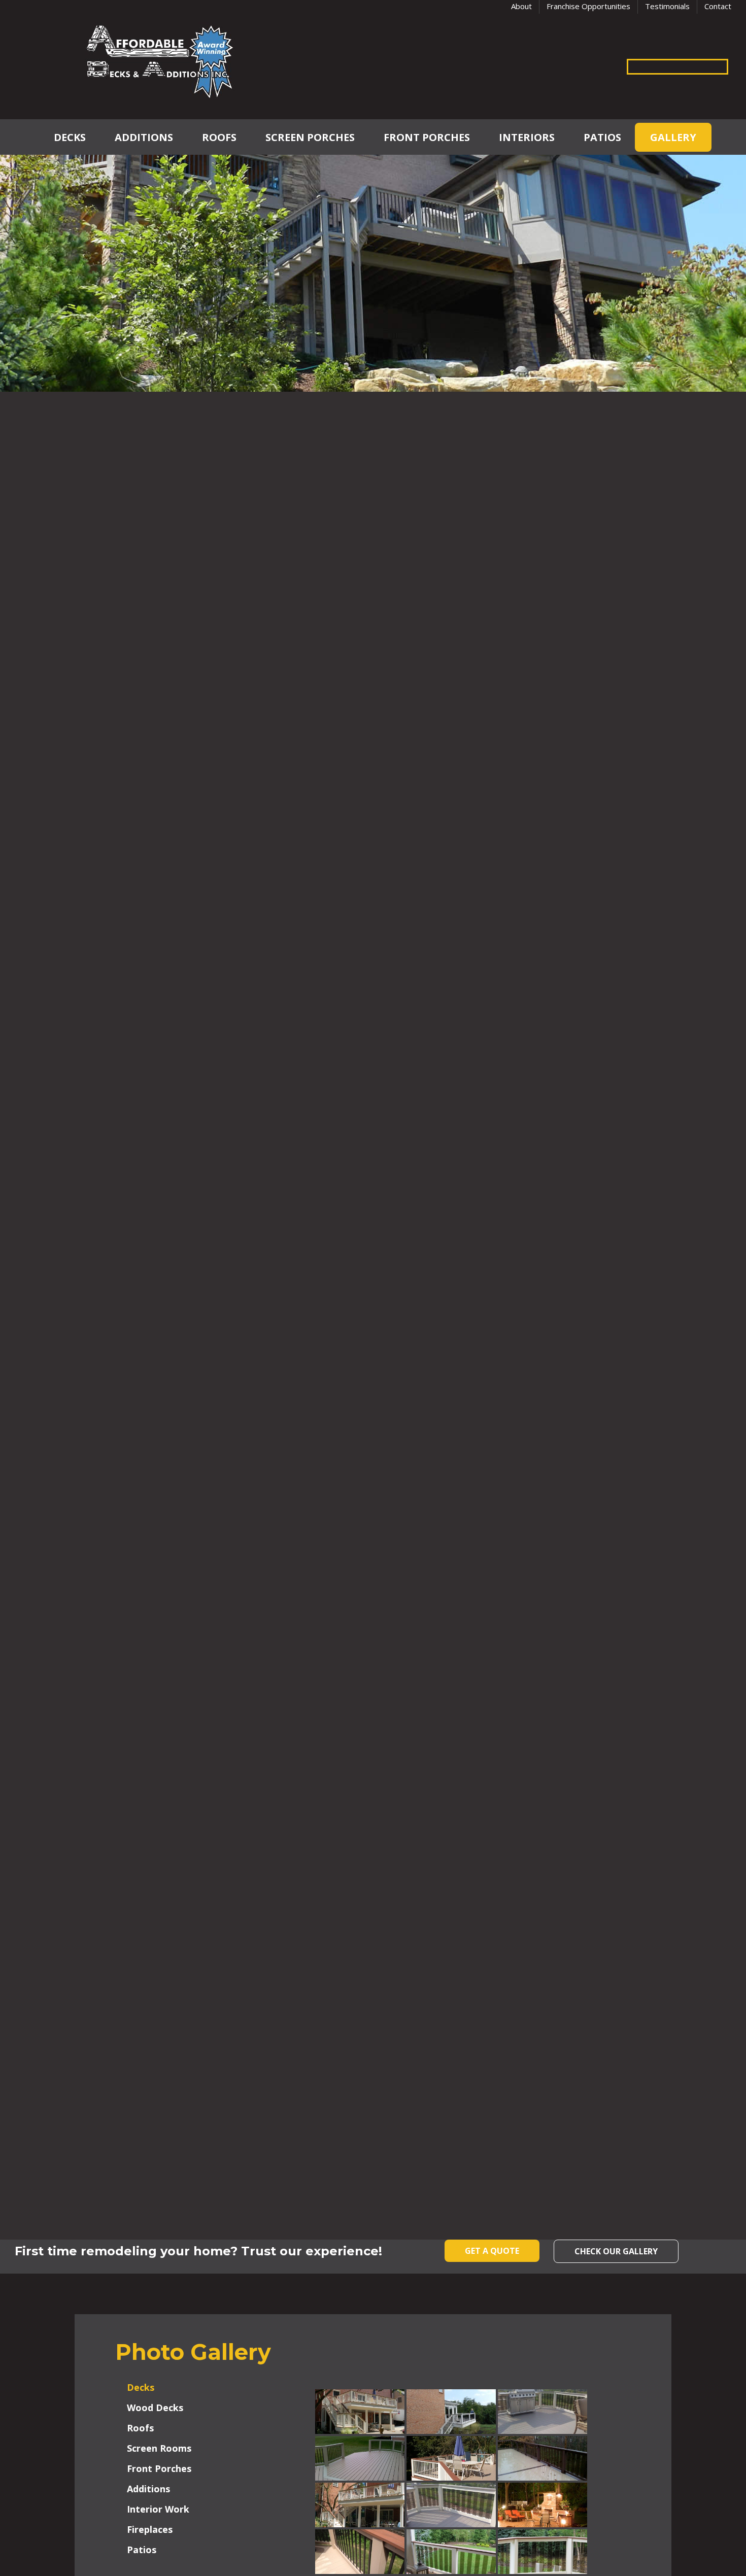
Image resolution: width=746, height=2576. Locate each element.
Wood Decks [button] (155, 2408)
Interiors (527, 137)
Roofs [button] (140, 2428)
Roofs (219, 137)
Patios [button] (142, 2550)
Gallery (673, 137)
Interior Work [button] (158, 2509)
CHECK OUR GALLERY (616, 2251)
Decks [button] (141, 2387)
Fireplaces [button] (150, 2529)
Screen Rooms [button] (159, 2448)
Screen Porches (310, 137)
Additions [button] (148, 2489)
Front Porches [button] (159, 2468)
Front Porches (427, 137)
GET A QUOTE (492, 2251)
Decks (70, 137)
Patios (602, 137)
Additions (144, 137)
